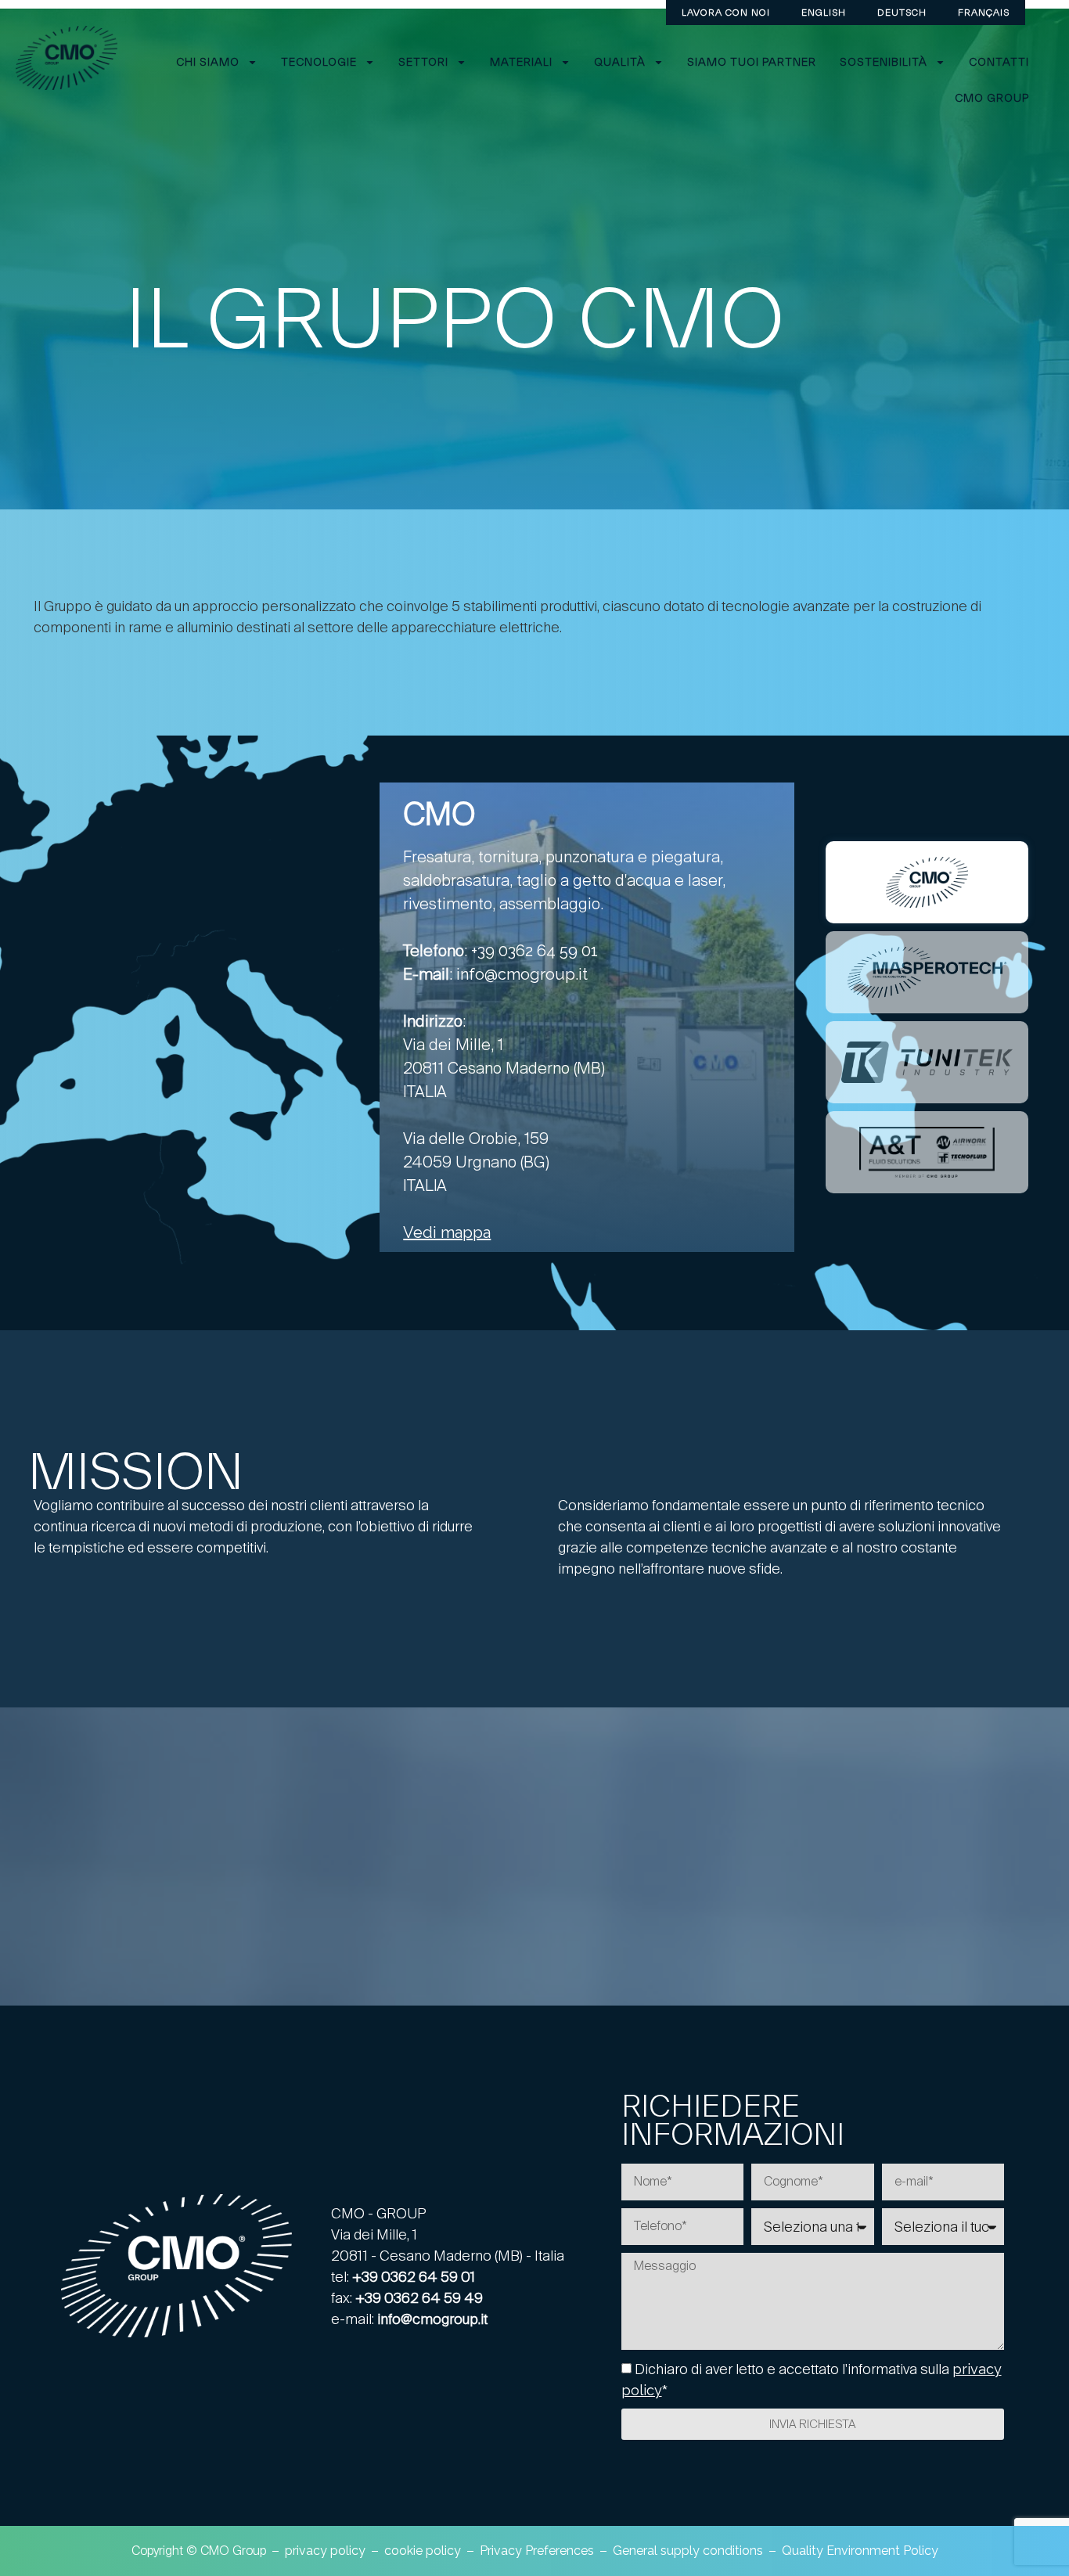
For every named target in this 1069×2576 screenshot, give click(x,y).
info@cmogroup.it (522, 974)
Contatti (999, 62)
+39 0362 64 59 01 (534, 951)
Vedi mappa (447, 1232)
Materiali (521, 62)
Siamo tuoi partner (752, 62)
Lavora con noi (726, 12)
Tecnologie (319, 62)
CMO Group (992, 98)
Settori (423, 62)
